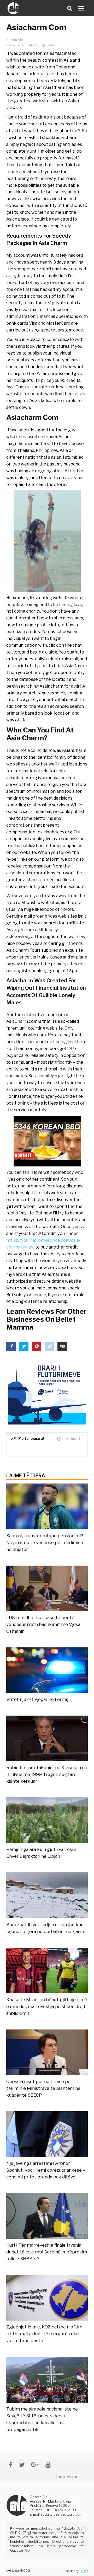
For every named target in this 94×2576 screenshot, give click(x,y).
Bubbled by (72, 2571)
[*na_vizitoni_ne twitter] (22, 2465)
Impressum (67, 2477)
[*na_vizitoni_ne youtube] (48, 2465)
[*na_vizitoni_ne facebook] (11, 2465)
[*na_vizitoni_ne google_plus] (35, 2465)
